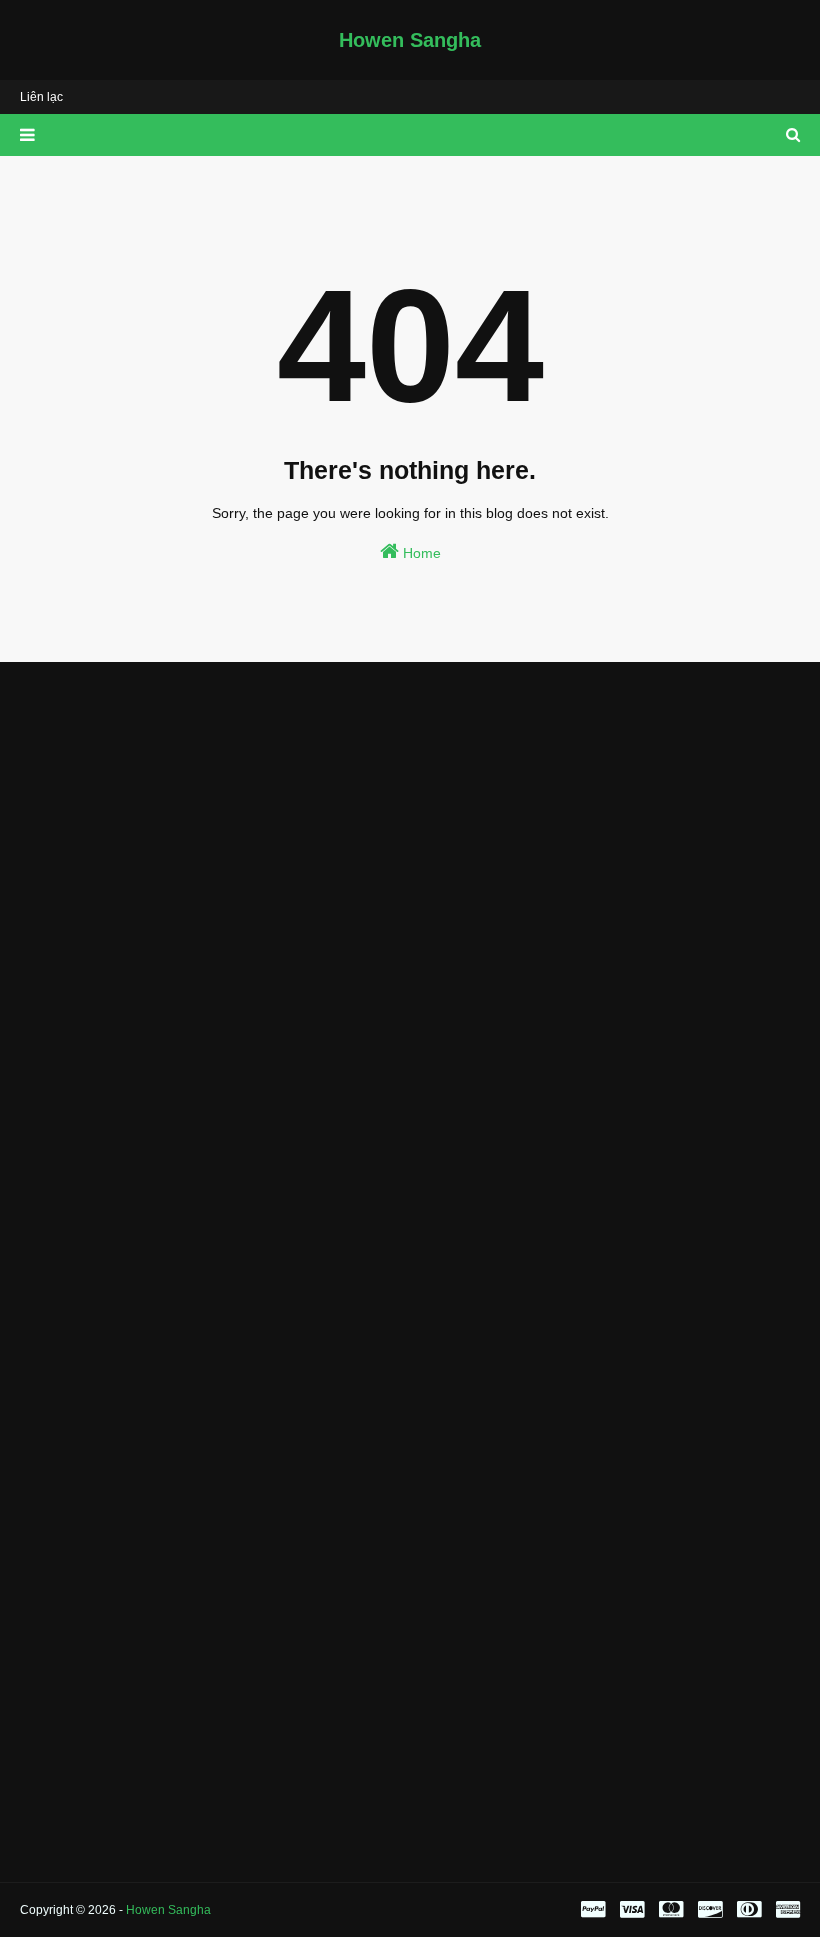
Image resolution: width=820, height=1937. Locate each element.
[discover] (710, 1910)
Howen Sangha (410, 40)
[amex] (785, 1910)
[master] (671, 1910)
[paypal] (593, 1910)
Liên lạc (41, 97)
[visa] (632, 1910)
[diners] (749, 1910)
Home (420, 553)
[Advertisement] (410, 827)
